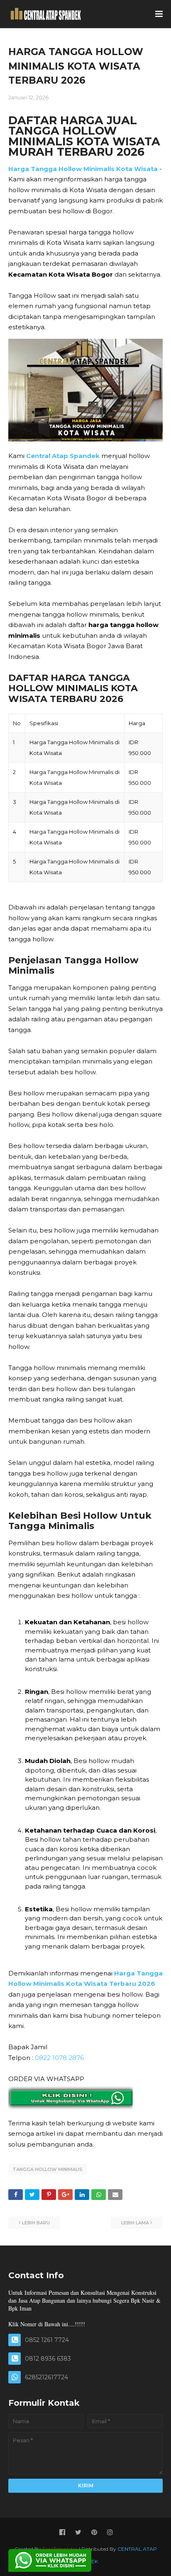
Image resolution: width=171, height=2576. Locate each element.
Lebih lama (135, 2223)
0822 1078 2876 (59, 2058)
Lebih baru (36, 2223)
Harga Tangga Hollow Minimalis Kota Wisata (83, 169)
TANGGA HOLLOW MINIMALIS (48, 2169)
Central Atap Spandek (63, 456)
